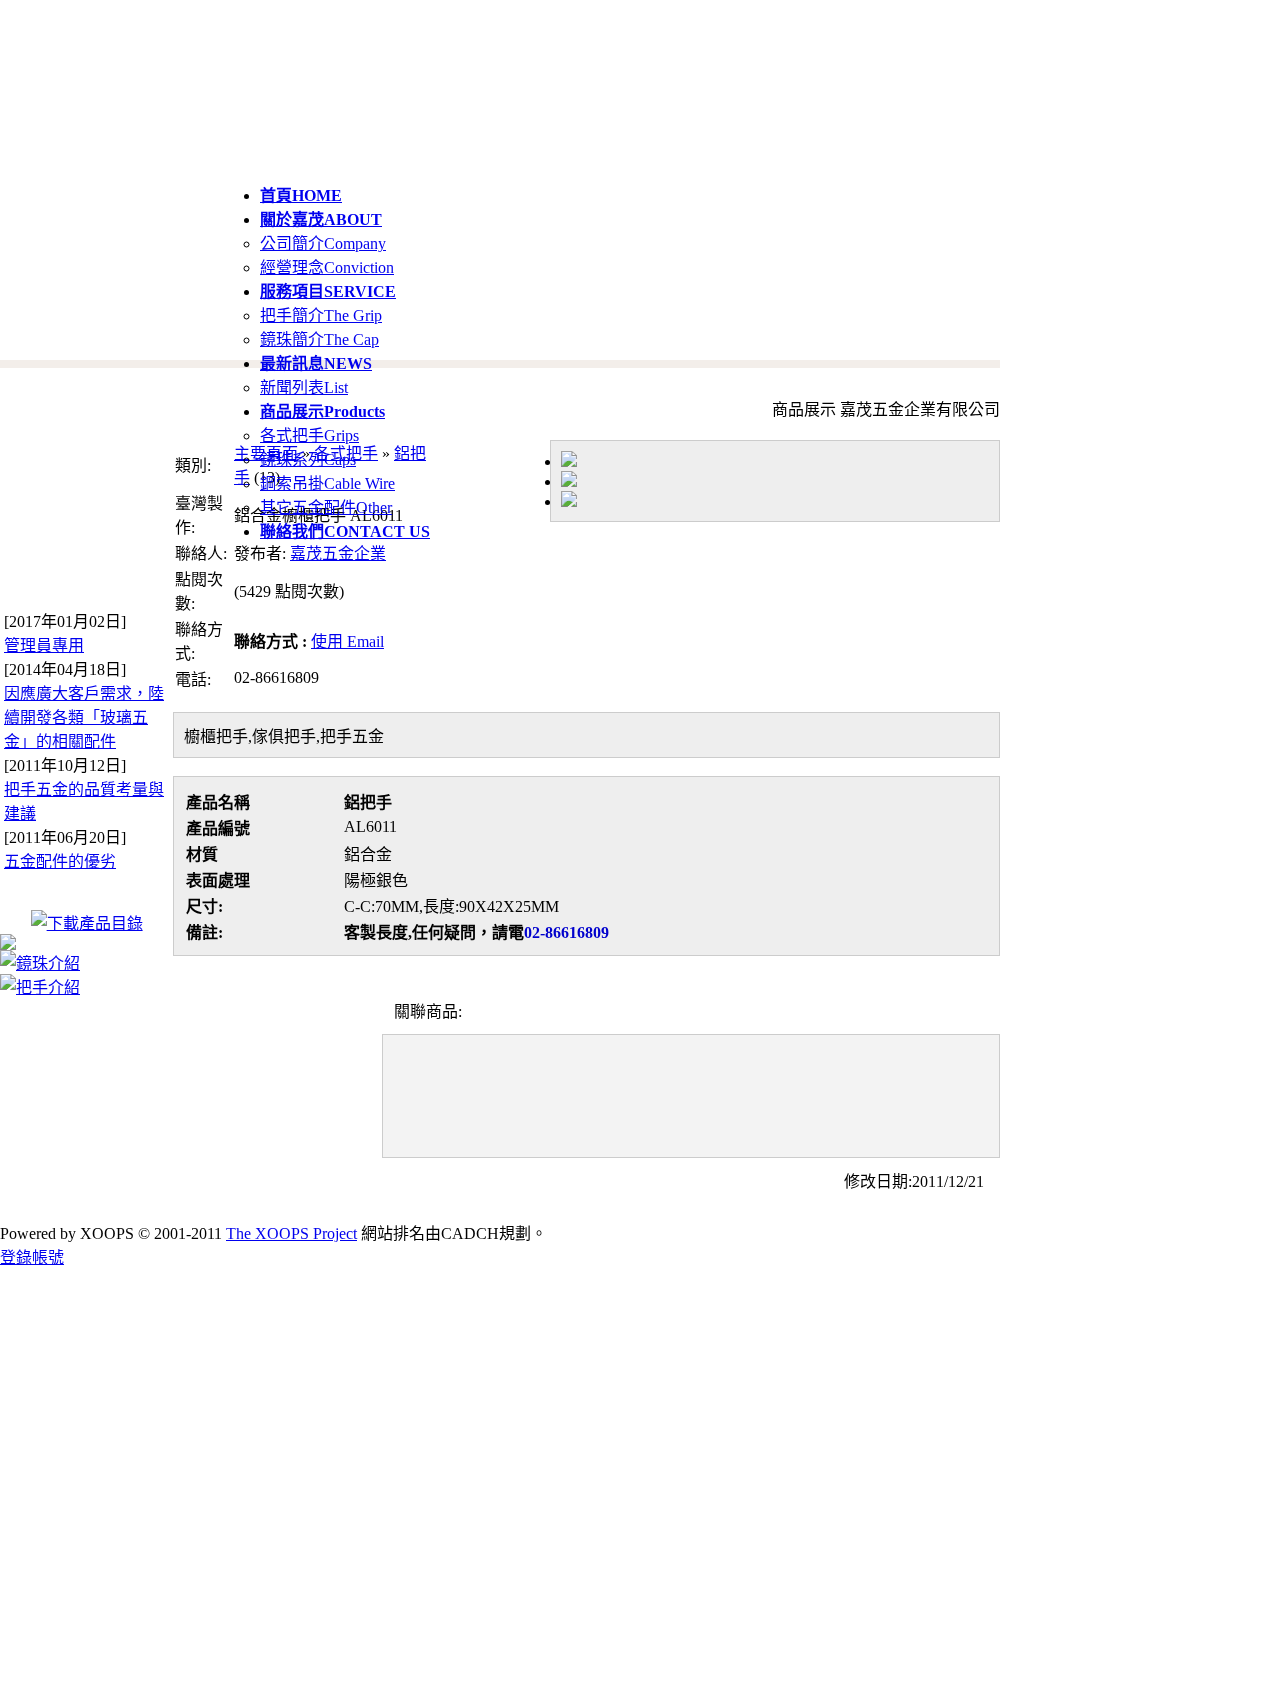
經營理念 (327, 267)
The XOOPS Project (291, 1233)
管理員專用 (44, 645)
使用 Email (347, 641)
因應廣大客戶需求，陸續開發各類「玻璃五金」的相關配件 (84, 717)
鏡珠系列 (308, 459)
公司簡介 (323, 243)
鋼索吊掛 (327, 483)
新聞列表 (304, 387)
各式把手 (309, 435)
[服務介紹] (8, 944)
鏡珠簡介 (319, 339)
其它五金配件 (326, 507)
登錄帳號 (32, 1257)
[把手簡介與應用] (40, 987)
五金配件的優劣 (60, 861)
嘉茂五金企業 (338, 553)
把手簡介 (321, 315)
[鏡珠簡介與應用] (40, 963)
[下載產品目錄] (87, 923)
